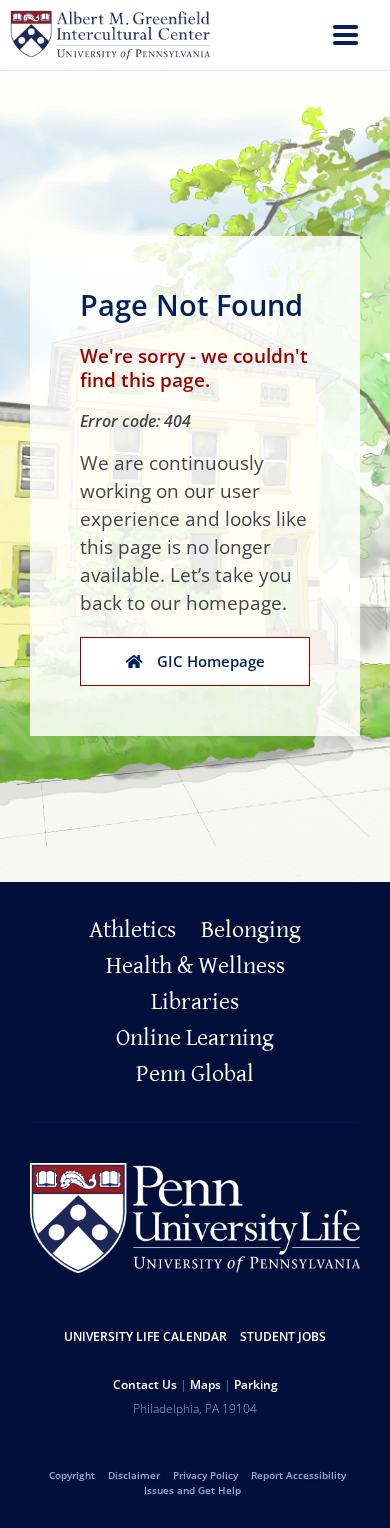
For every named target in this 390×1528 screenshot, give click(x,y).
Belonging (251, 930)
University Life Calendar (145, 1336)
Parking (256, 1384)
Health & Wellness (195, 966)
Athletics (132, 930)
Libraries (195, 1002)
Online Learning (195, 1038)
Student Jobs (283, 1336)
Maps (205, 1384)
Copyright (72, 1475)
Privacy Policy (205, 1475)
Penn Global (195, 1074)
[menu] (345, 37)
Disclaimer (134, 1475)
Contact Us (145, 1384)
